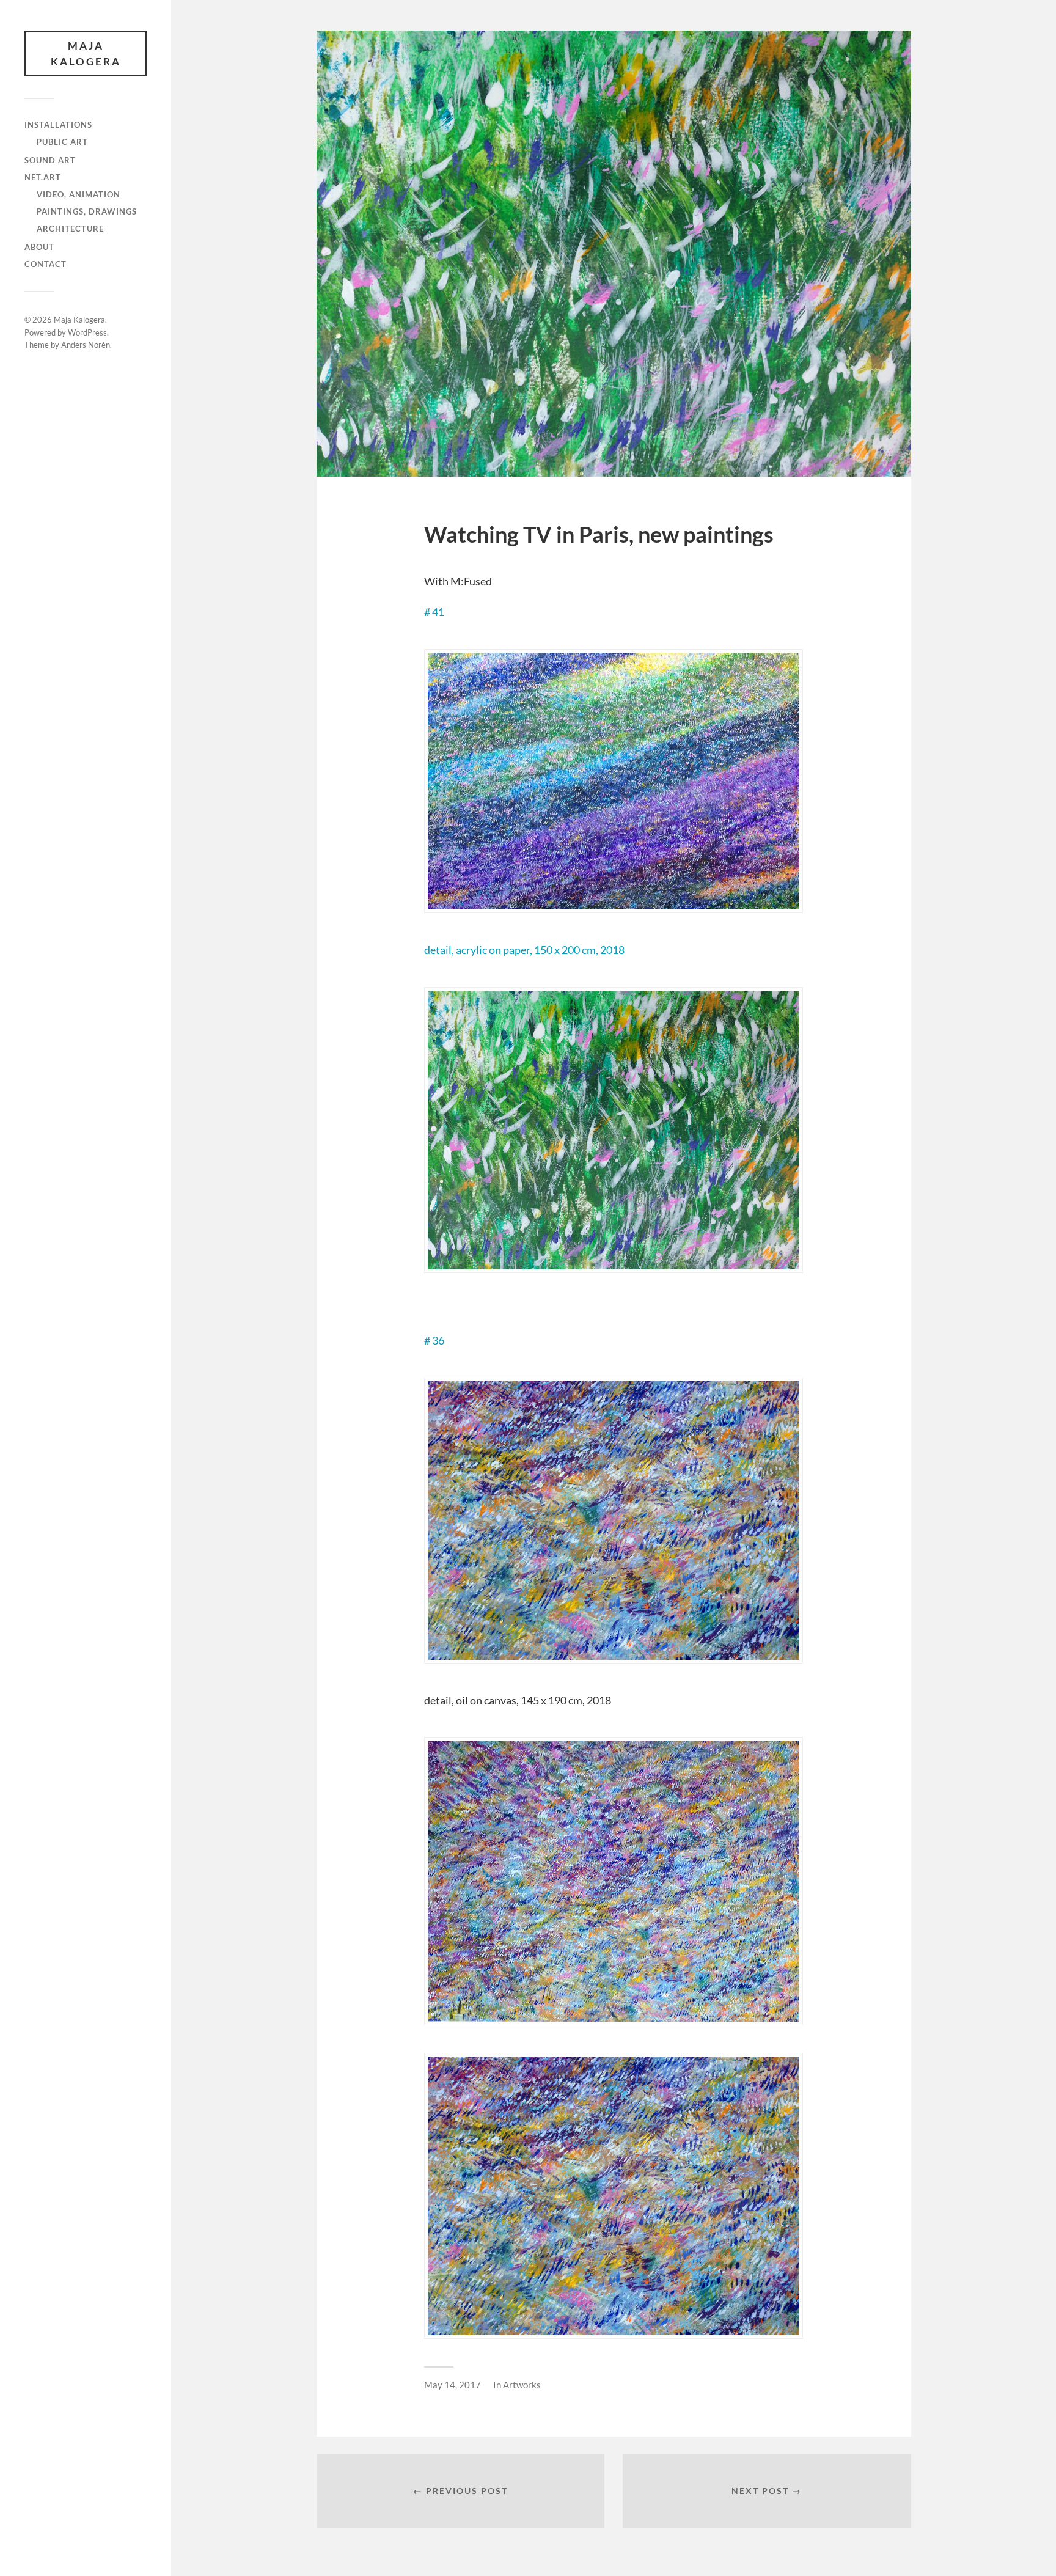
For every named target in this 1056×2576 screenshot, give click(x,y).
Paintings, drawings (87, 211)
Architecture (70, 229)
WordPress (87, 332)
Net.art (43, 177)
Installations (58, 125)
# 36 (434, 1340)
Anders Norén (86, 345)
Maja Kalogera (86, 53)
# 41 (434, 612)
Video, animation (79, 194)
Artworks (522, 2385)
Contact (46, 264)
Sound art (50, 160)
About (39, 247)
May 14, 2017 (453, 2385)
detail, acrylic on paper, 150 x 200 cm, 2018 (524, 950)
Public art (62, 142)
